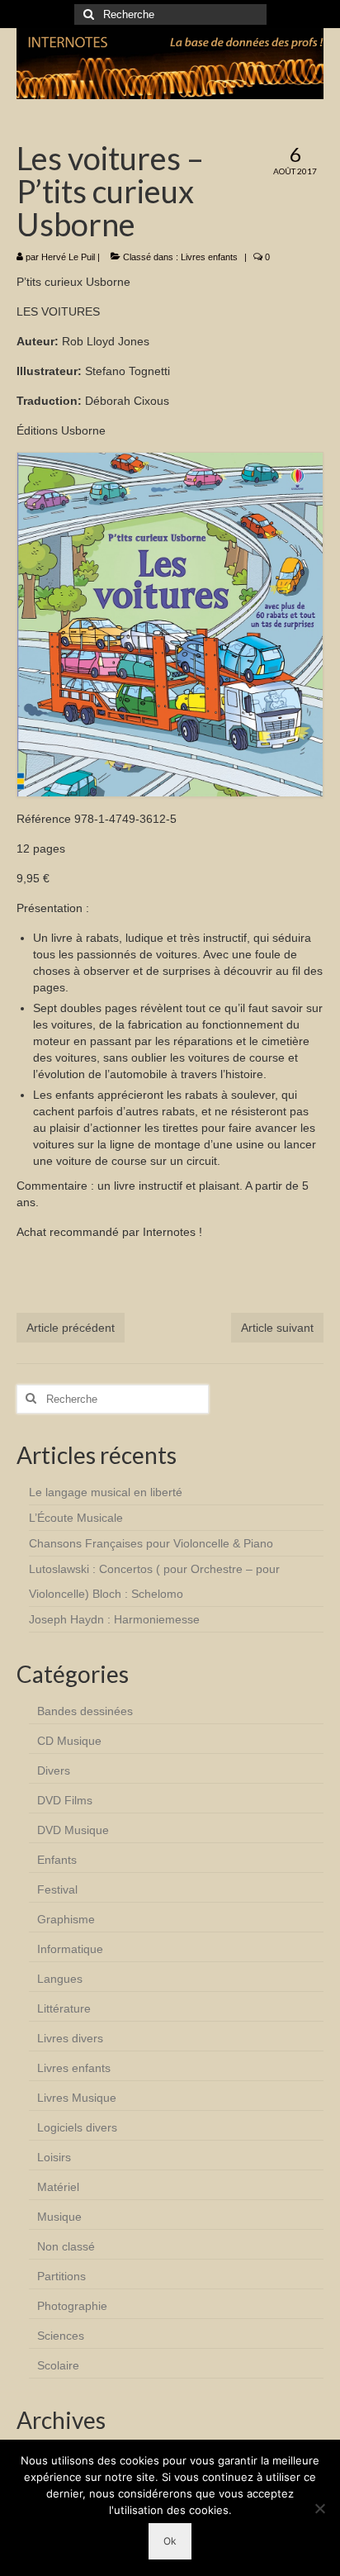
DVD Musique (73, 1830)
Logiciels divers (77, 2127)
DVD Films (65, 1800)
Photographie (72, 2306)
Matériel (58, 2187)
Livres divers (70, 2038)
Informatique (70, 1949)
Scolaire (58, 2365)
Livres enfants (209, 257)
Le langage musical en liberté (106, 1492)
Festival (57, 1889)
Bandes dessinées (85, 1711)
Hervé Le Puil (68, 257)
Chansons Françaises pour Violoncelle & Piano (151, 1543)
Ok (170, 2541)
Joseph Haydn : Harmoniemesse (114, 1619)
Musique (59, 2217)
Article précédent (71, 1328)
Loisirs (54, 2157)
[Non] (319, 2508)
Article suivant (277, 1328)
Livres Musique (77, 2098)
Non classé (66, 2246)
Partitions (61, 2276)
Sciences (61, 2336)
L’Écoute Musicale (76, 1518)
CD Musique (69, 1741)
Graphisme (66, 1919)
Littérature (64, 2008)
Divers (54, 1770)
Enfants (57, 1860)
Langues (60, 1979)
